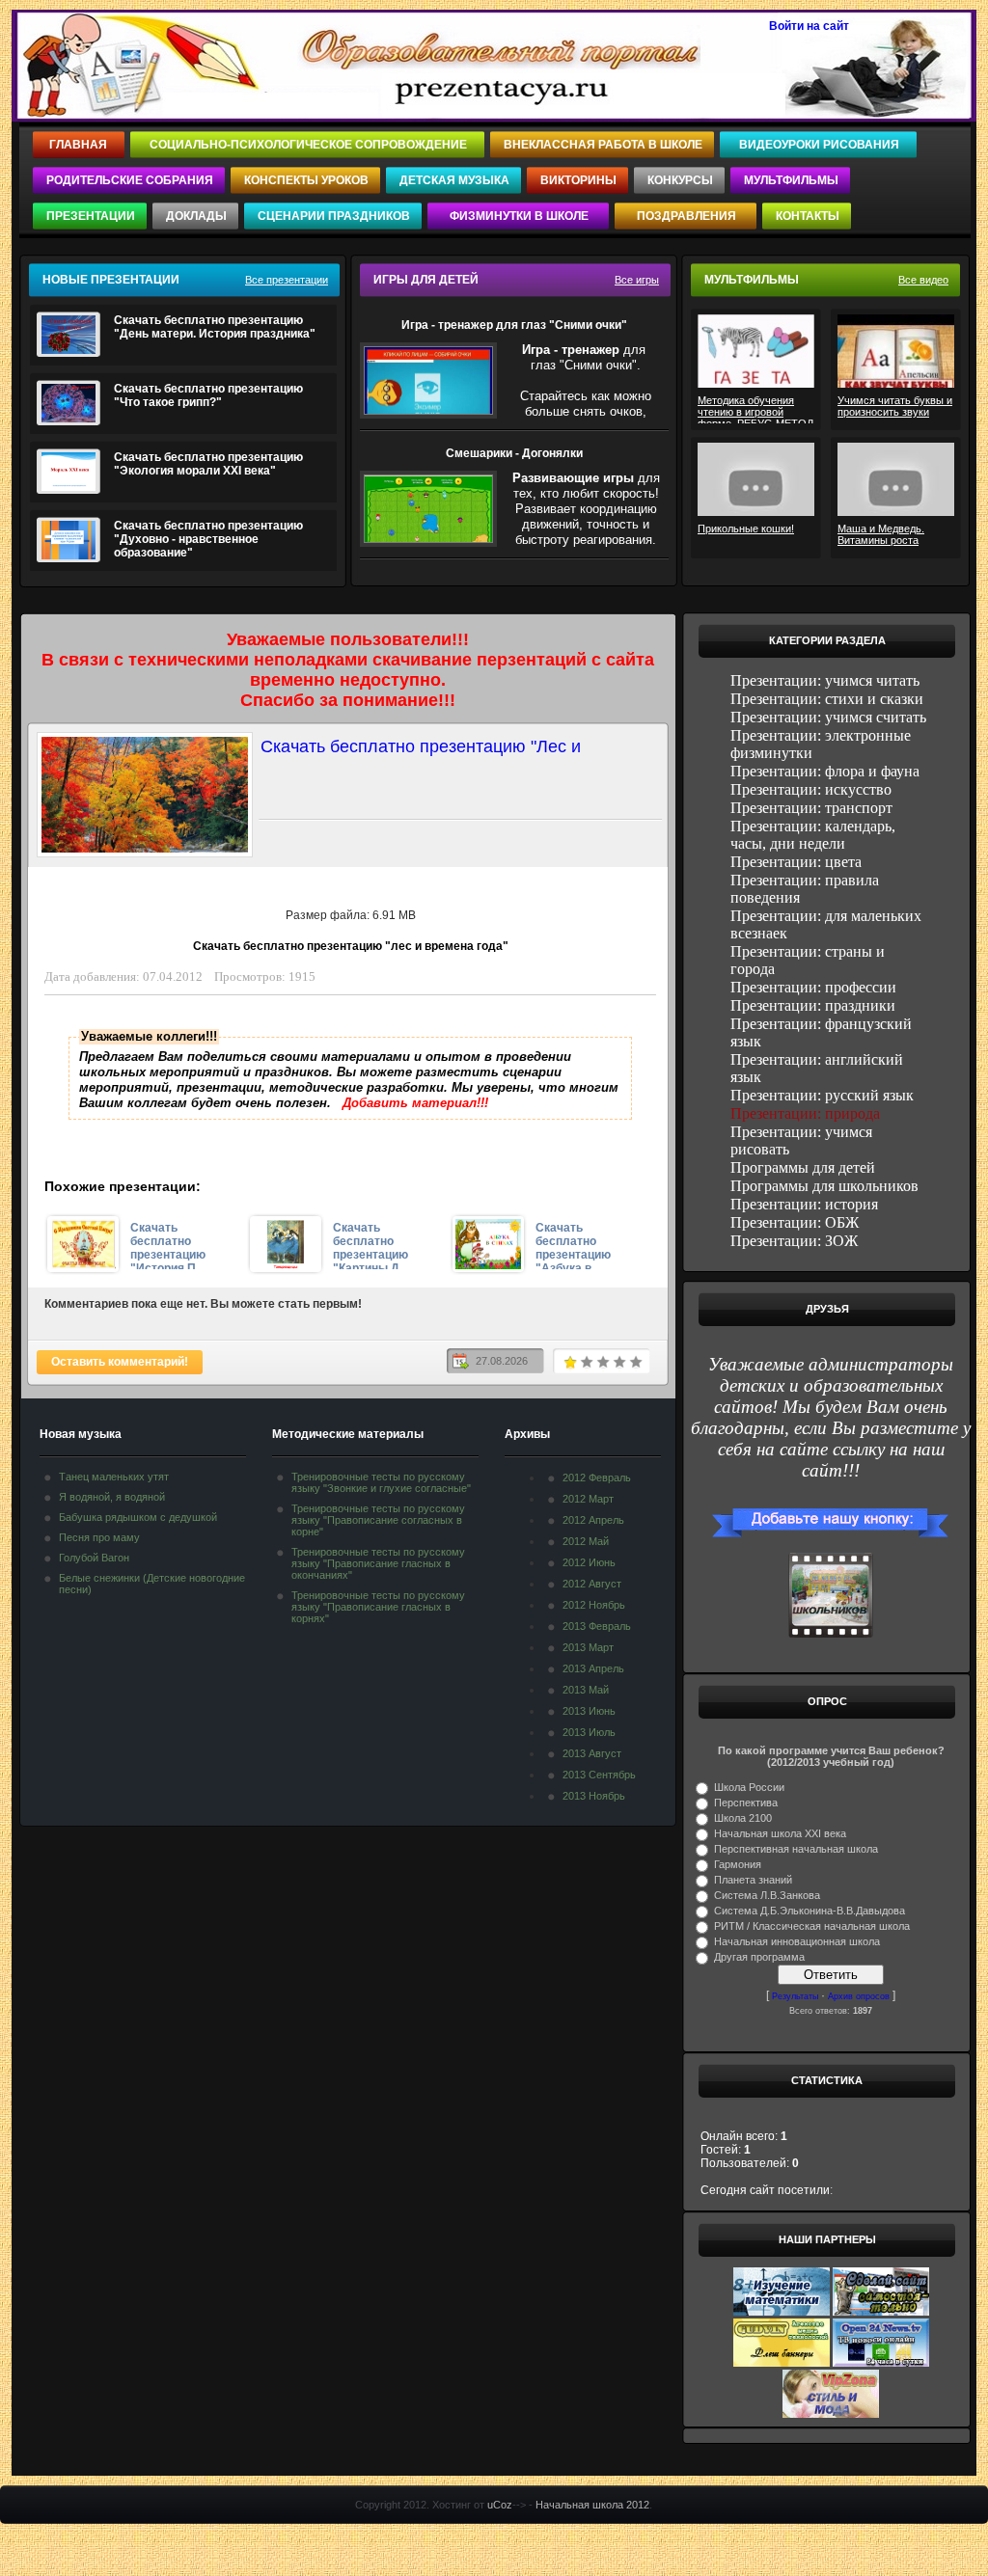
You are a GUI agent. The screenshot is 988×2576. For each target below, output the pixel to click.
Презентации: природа (805, 1113)
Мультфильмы (791, 180)
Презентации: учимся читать (825, 680)
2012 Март (588, 1499)
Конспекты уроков (306, 180)
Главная (80, 145)
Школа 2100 (743, 1818)
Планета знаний (753, 1880)
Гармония (738, 1864)
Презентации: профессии (813, 987)
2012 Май (586, 1541)
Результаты (795, 1996)
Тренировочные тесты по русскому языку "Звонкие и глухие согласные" (381, 1482)
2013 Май (586, 1690)
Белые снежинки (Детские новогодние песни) (152, 1584)
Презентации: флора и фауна (825, 771)
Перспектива (746, 1803)
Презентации (91, 216)
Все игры (637, 280)
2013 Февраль (597, 1626)
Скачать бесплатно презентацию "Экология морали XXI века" (208, 464)
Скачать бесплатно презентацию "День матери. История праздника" (215, 327)
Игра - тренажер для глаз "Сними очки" (514, 325)
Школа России (749, 1787)
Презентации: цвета (796, 862)
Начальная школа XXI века (780, 1833)
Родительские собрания (130, 180)
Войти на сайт (809, 26)
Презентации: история (804, 1204)
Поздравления (686, 216)
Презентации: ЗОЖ (794, 1241)
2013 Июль (589, 1732)
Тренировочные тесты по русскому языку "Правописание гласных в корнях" (378, 1607)
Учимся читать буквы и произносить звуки (895, 406)
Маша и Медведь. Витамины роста (881, 534)
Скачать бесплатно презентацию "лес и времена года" (351, 946)
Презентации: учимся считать (828, 717)
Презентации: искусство (811, 789)
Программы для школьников (824, 1186)
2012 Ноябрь (594, 1605)
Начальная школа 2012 (592, 2505)
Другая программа (759, 1957)
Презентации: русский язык (822, 1095)
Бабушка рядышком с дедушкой (138, 1517)
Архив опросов (859, 1996)
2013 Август (592, 1753)
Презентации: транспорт (811, 808)
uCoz (500, 2505)
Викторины (578, 180)
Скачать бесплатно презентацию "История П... (168, 1245)
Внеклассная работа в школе (603, 145)
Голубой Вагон (94, 1558)
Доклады (196, 216)
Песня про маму (99, 1537)
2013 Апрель (593, 1668)
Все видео (923, 280)
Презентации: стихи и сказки (827, 699)
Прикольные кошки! (746, 529)
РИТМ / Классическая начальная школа (812, 1926)
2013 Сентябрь (599, 1775)
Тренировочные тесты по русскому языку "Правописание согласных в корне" (378, 1520)
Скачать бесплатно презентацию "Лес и (421, 746)
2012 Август (592, 1584)
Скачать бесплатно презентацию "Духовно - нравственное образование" (208, 539)
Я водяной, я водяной (112, 1497)
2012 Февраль (597, 1478)
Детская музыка (454, 180)
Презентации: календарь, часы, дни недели (813, 835)
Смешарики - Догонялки (514, 453)
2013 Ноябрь (594, 1796)
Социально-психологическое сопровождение (308, 145)
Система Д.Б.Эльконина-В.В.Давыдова (810, 1911)
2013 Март (588, 1647)
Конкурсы (680, 180)
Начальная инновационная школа (797, 1941)
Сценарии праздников (334, 216)
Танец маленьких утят (114, 1477)
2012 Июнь (589, 1562)
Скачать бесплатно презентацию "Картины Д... (370, 1245)
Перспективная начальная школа (796, 1849)
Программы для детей (803, 1167)
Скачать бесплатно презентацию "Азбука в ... (573, 1245)
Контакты (808, 216)
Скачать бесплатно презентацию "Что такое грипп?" (208, 395)
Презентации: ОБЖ (795, 1222)
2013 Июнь (589, 1711)
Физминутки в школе (519, 216)
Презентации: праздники (813, 1005)
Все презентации (287, 280)
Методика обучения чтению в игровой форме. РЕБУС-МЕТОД (755, 409)
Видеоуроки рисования (819, 145)
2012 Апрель (593, 1520)
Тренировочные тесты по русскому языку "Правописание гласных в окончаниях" (378, 1563)
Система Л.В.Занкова (767, 1895)
